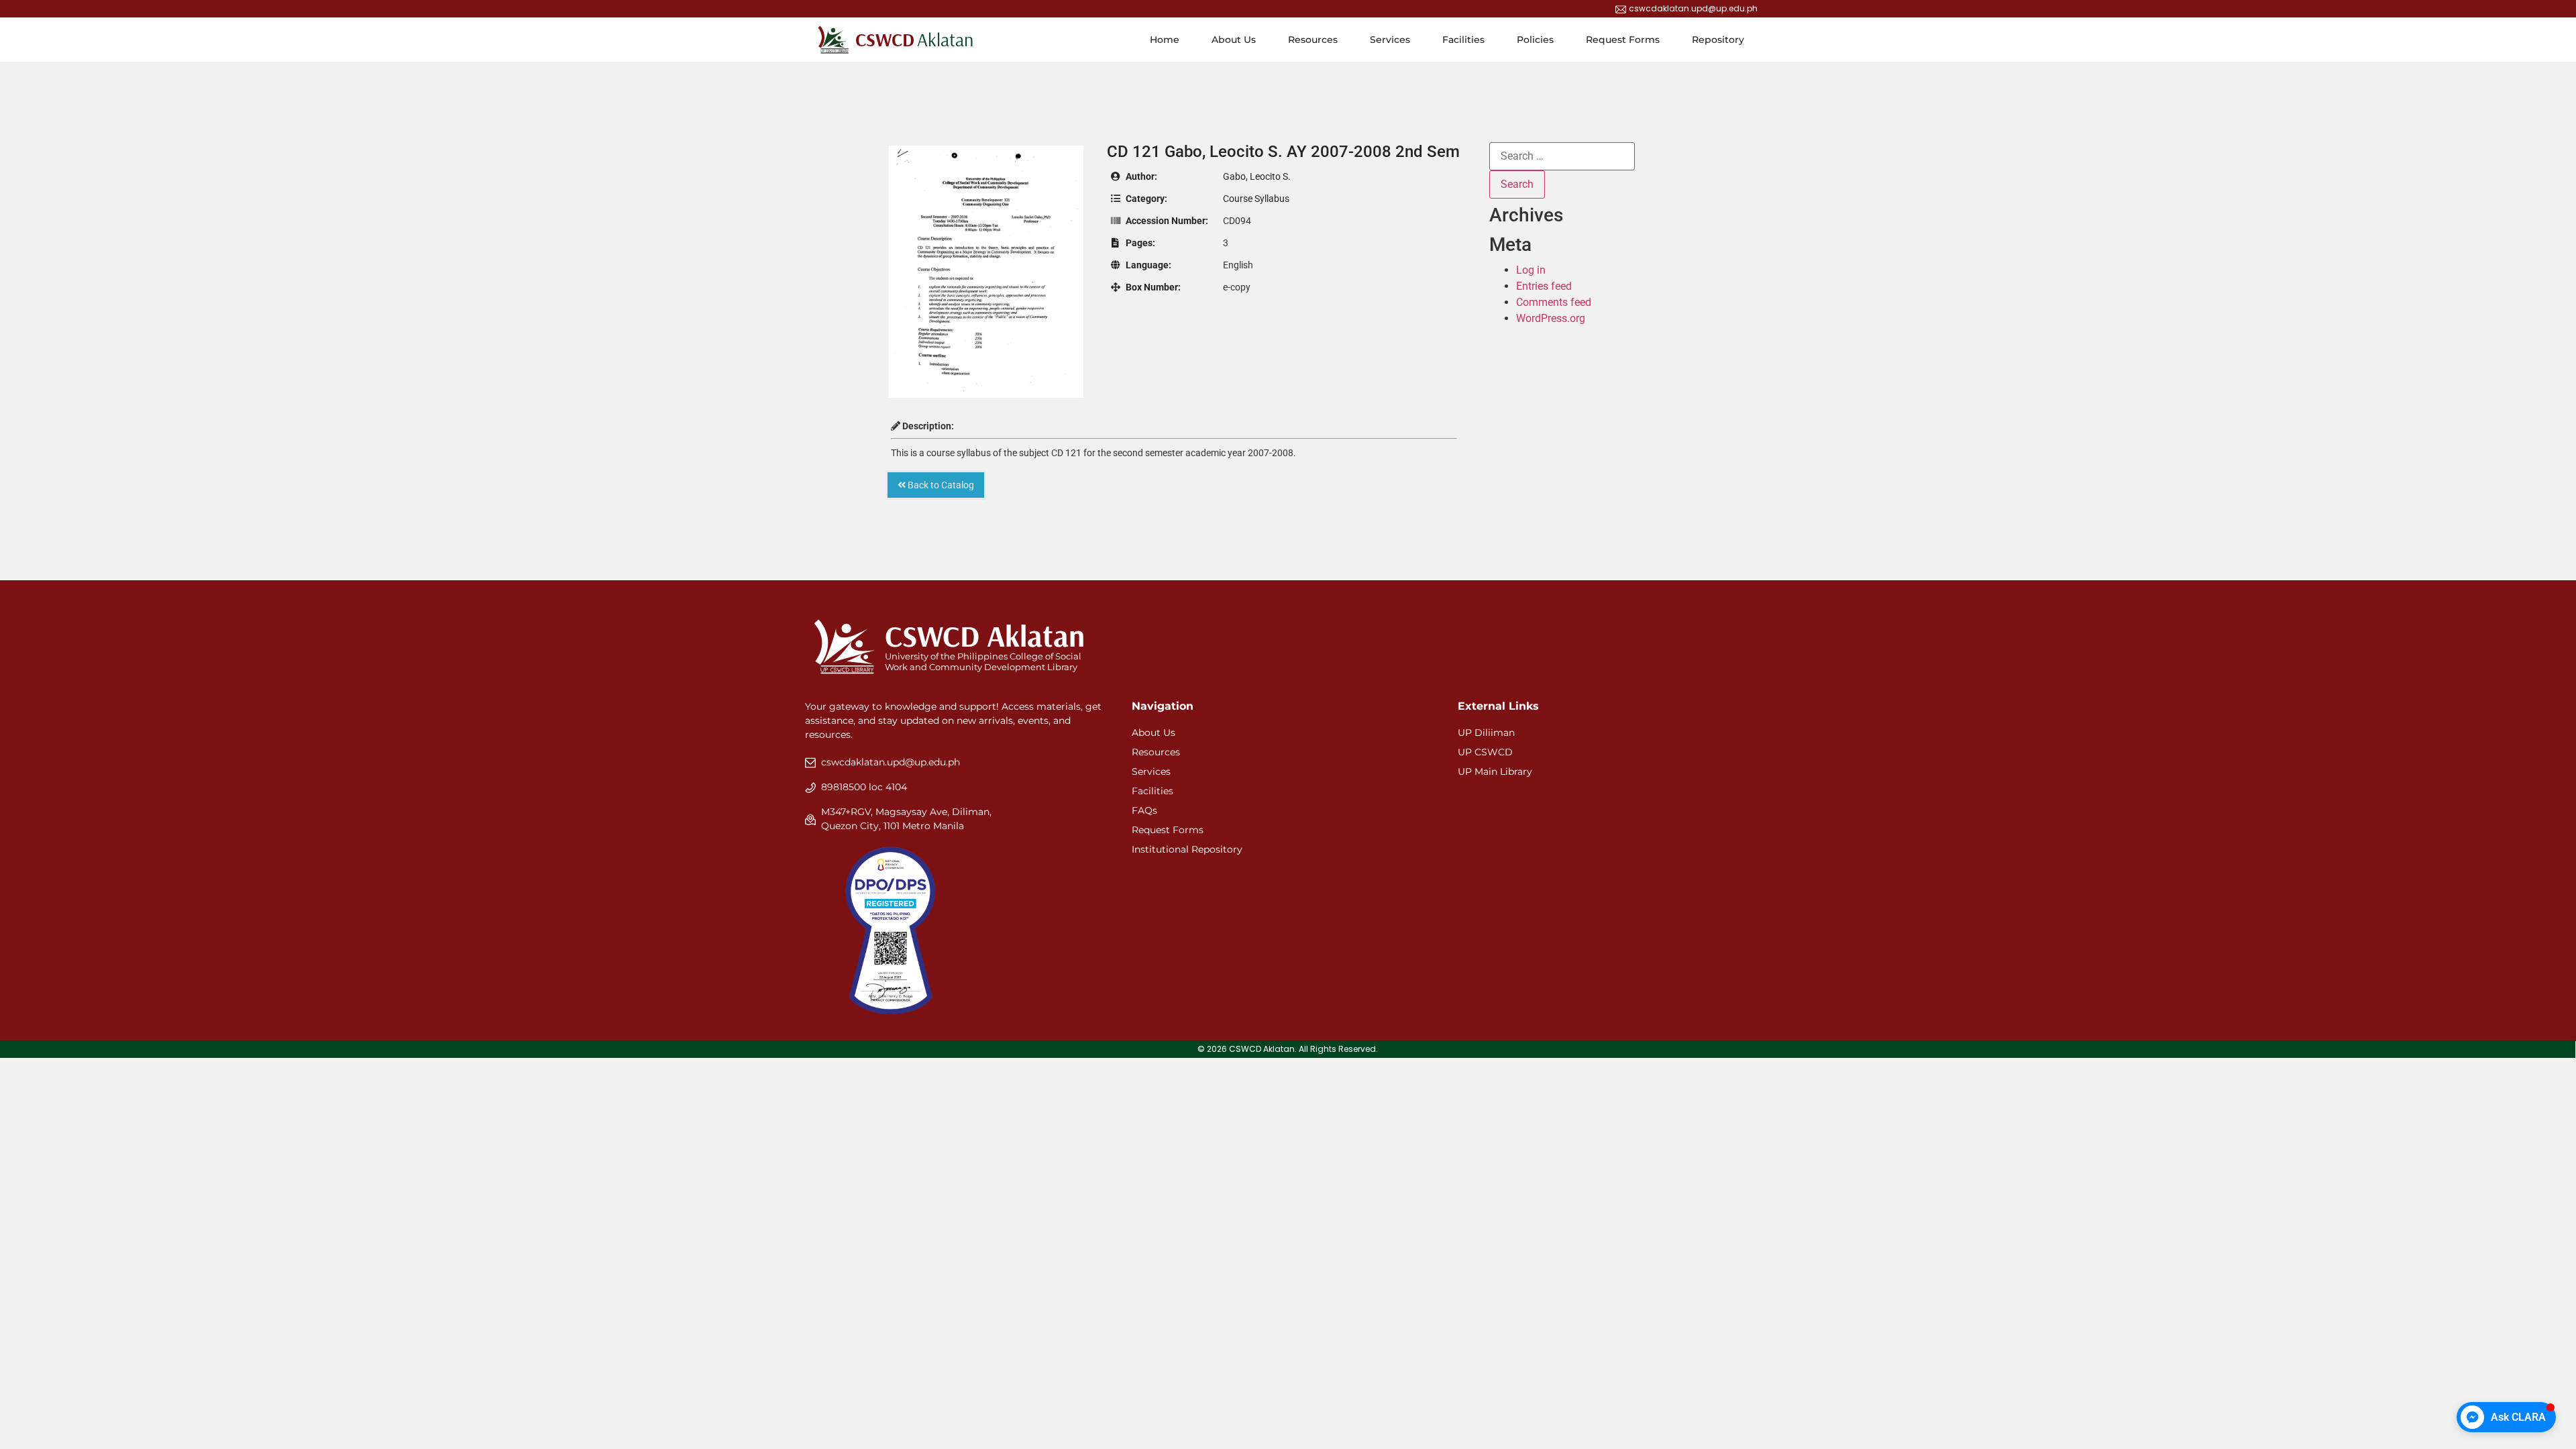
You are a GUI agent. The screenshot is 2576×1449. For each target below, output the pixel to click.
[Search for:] (1562, 156)
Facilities (1463, 40)
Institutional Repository (1187, 849)
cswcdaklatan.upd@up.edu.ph (891, 762)
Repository (1718, 40)
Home (1165, 40)
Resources (1313, 40)
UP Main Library (1495, 771)
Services (1390, 40)
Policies (1535, 40)
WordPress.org (1551, 318)
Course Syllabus (1256, 199)
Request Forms (1623, 40)
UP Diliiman (1486, 733)
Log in (1531, 270)
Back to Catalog (940, 485)
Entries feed (1544, 286)
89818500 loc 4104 (864, 787)
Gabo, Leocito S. (1257, 176)
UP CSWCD (1485, 752)
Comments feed (1554, 302)
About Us (1234, 40)
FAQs (1144, 810)
